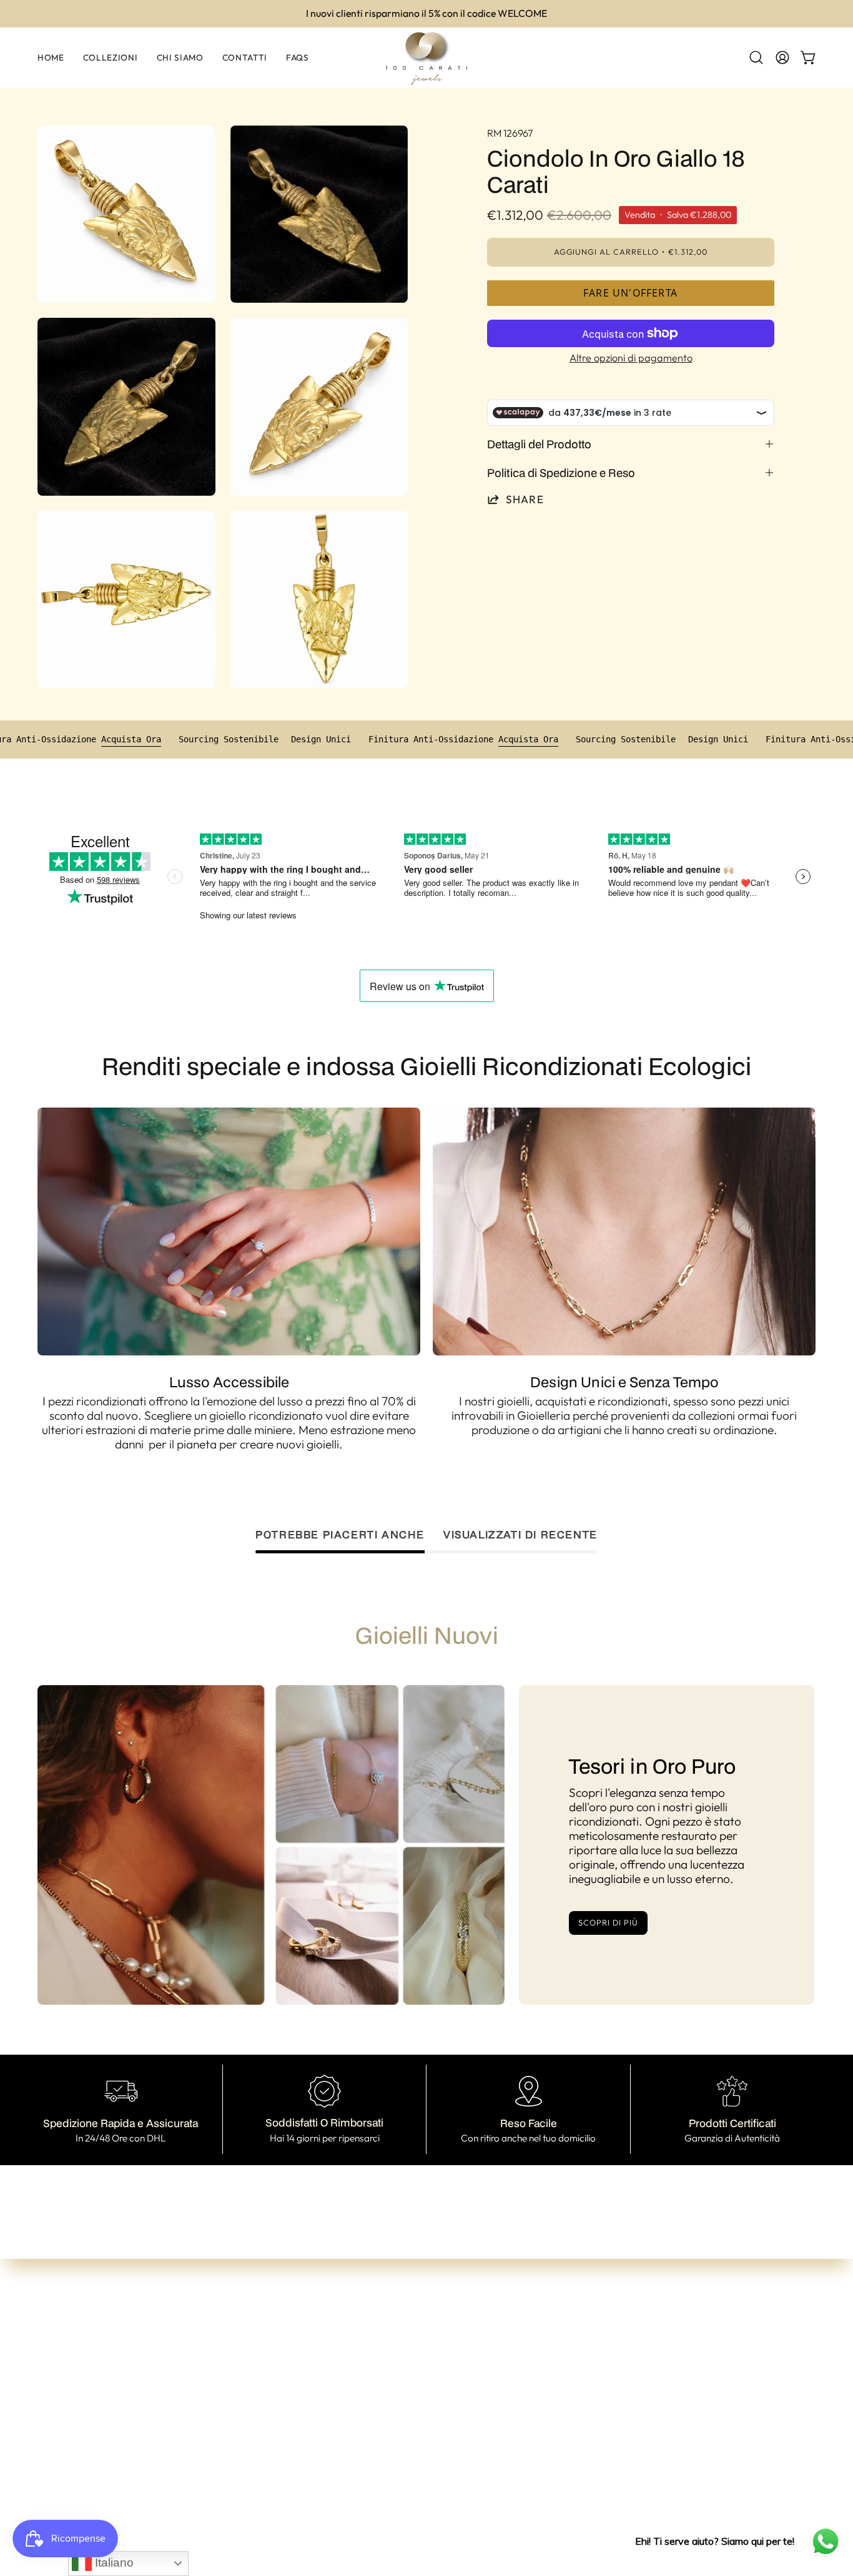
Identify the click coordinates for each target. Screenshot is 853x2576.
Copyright (426, 2486)
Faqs (251, 2447)
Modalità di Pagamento (460, 2406)
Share (525, 499)
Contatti (260, 2427)
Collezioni (263, 2387)
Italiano (113, 2563)
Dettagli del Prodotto (539, 444)
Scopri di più (608, 1922)
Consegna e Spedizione (459, 2426)
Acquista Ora (198, 739)
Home (254, 2367)
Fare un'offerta (630, 293)
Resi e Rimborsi (438, 2446)
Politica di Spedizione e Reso (561, 473)
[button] (756, 57)
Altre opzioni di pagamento (630, 358)
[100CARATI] (426, 58)
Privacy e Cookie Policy (459, 2466)
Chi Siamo (265, 2407)
